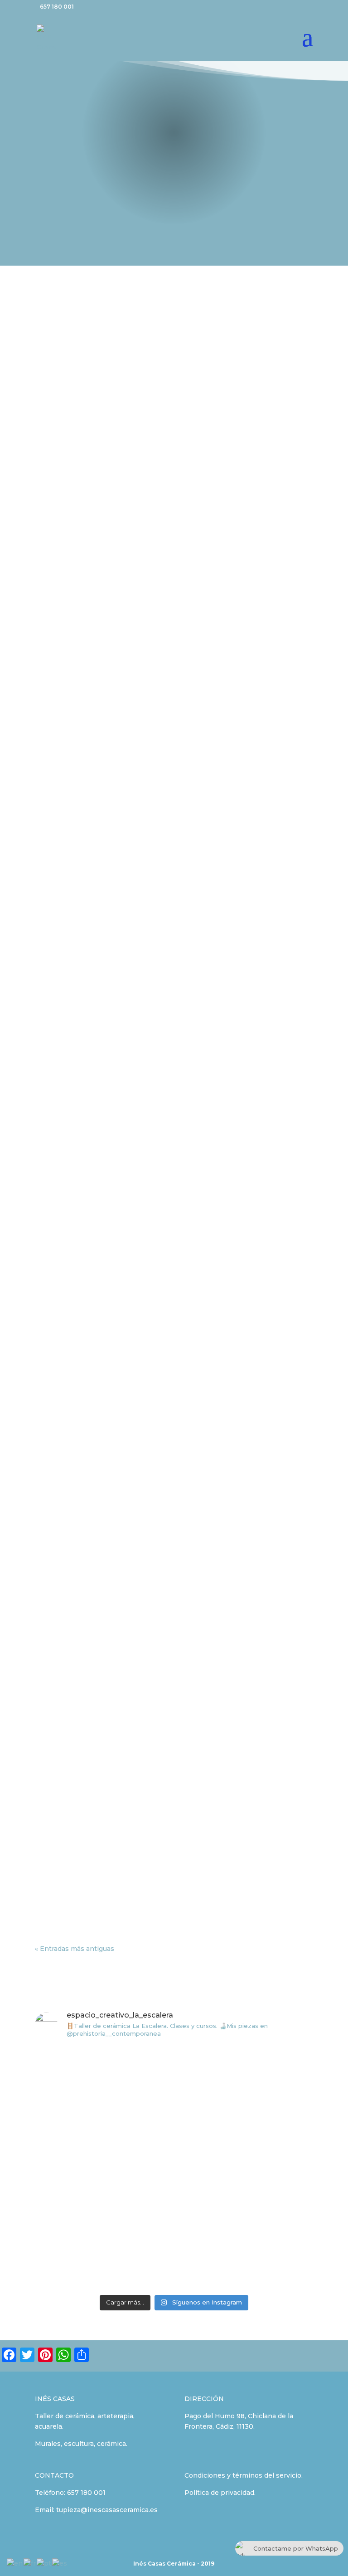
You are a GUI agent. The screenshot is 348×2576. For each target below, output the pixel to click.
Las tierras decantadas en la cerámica (124, 1839)
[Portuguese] (44, 2563)
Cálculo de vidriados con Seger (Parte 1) (128, 1707)
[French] (30, 2563)
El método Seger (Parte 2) (99, 1574)
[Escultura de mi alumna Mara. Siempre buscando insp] (103, 2249)
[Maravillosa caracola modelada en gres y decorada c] (103, 2168)
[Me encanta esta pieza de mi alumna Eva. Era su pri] (245, 2249)
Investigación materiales (84, 496)
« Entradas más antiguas (75, 1949)
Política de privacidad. (220, 2493)
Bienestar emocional (118, 925)
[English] (15, 2563)
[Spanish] (60, 2563)
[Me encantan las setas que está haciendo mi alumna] (245, 2168)
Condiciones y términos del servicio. (244, 2475)
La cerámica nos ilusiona (96, 1176)
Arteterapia (62, 792)
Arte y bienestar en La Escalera (110, 1309)
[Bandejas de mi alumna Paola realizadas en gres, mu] (245, 2087)
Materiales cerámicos (89, 1044)
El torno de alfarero (85, 1442)
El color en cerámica (87, 483)
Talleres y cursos (155, 496)
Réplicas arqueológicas (242, 1853)
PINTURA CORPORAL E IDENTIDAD (118, 779)
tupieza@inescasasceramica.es (107, 2510)
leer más (58, 553)
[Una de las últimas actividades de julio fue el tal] (103, 2087)
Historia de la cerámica (81, 1853)
